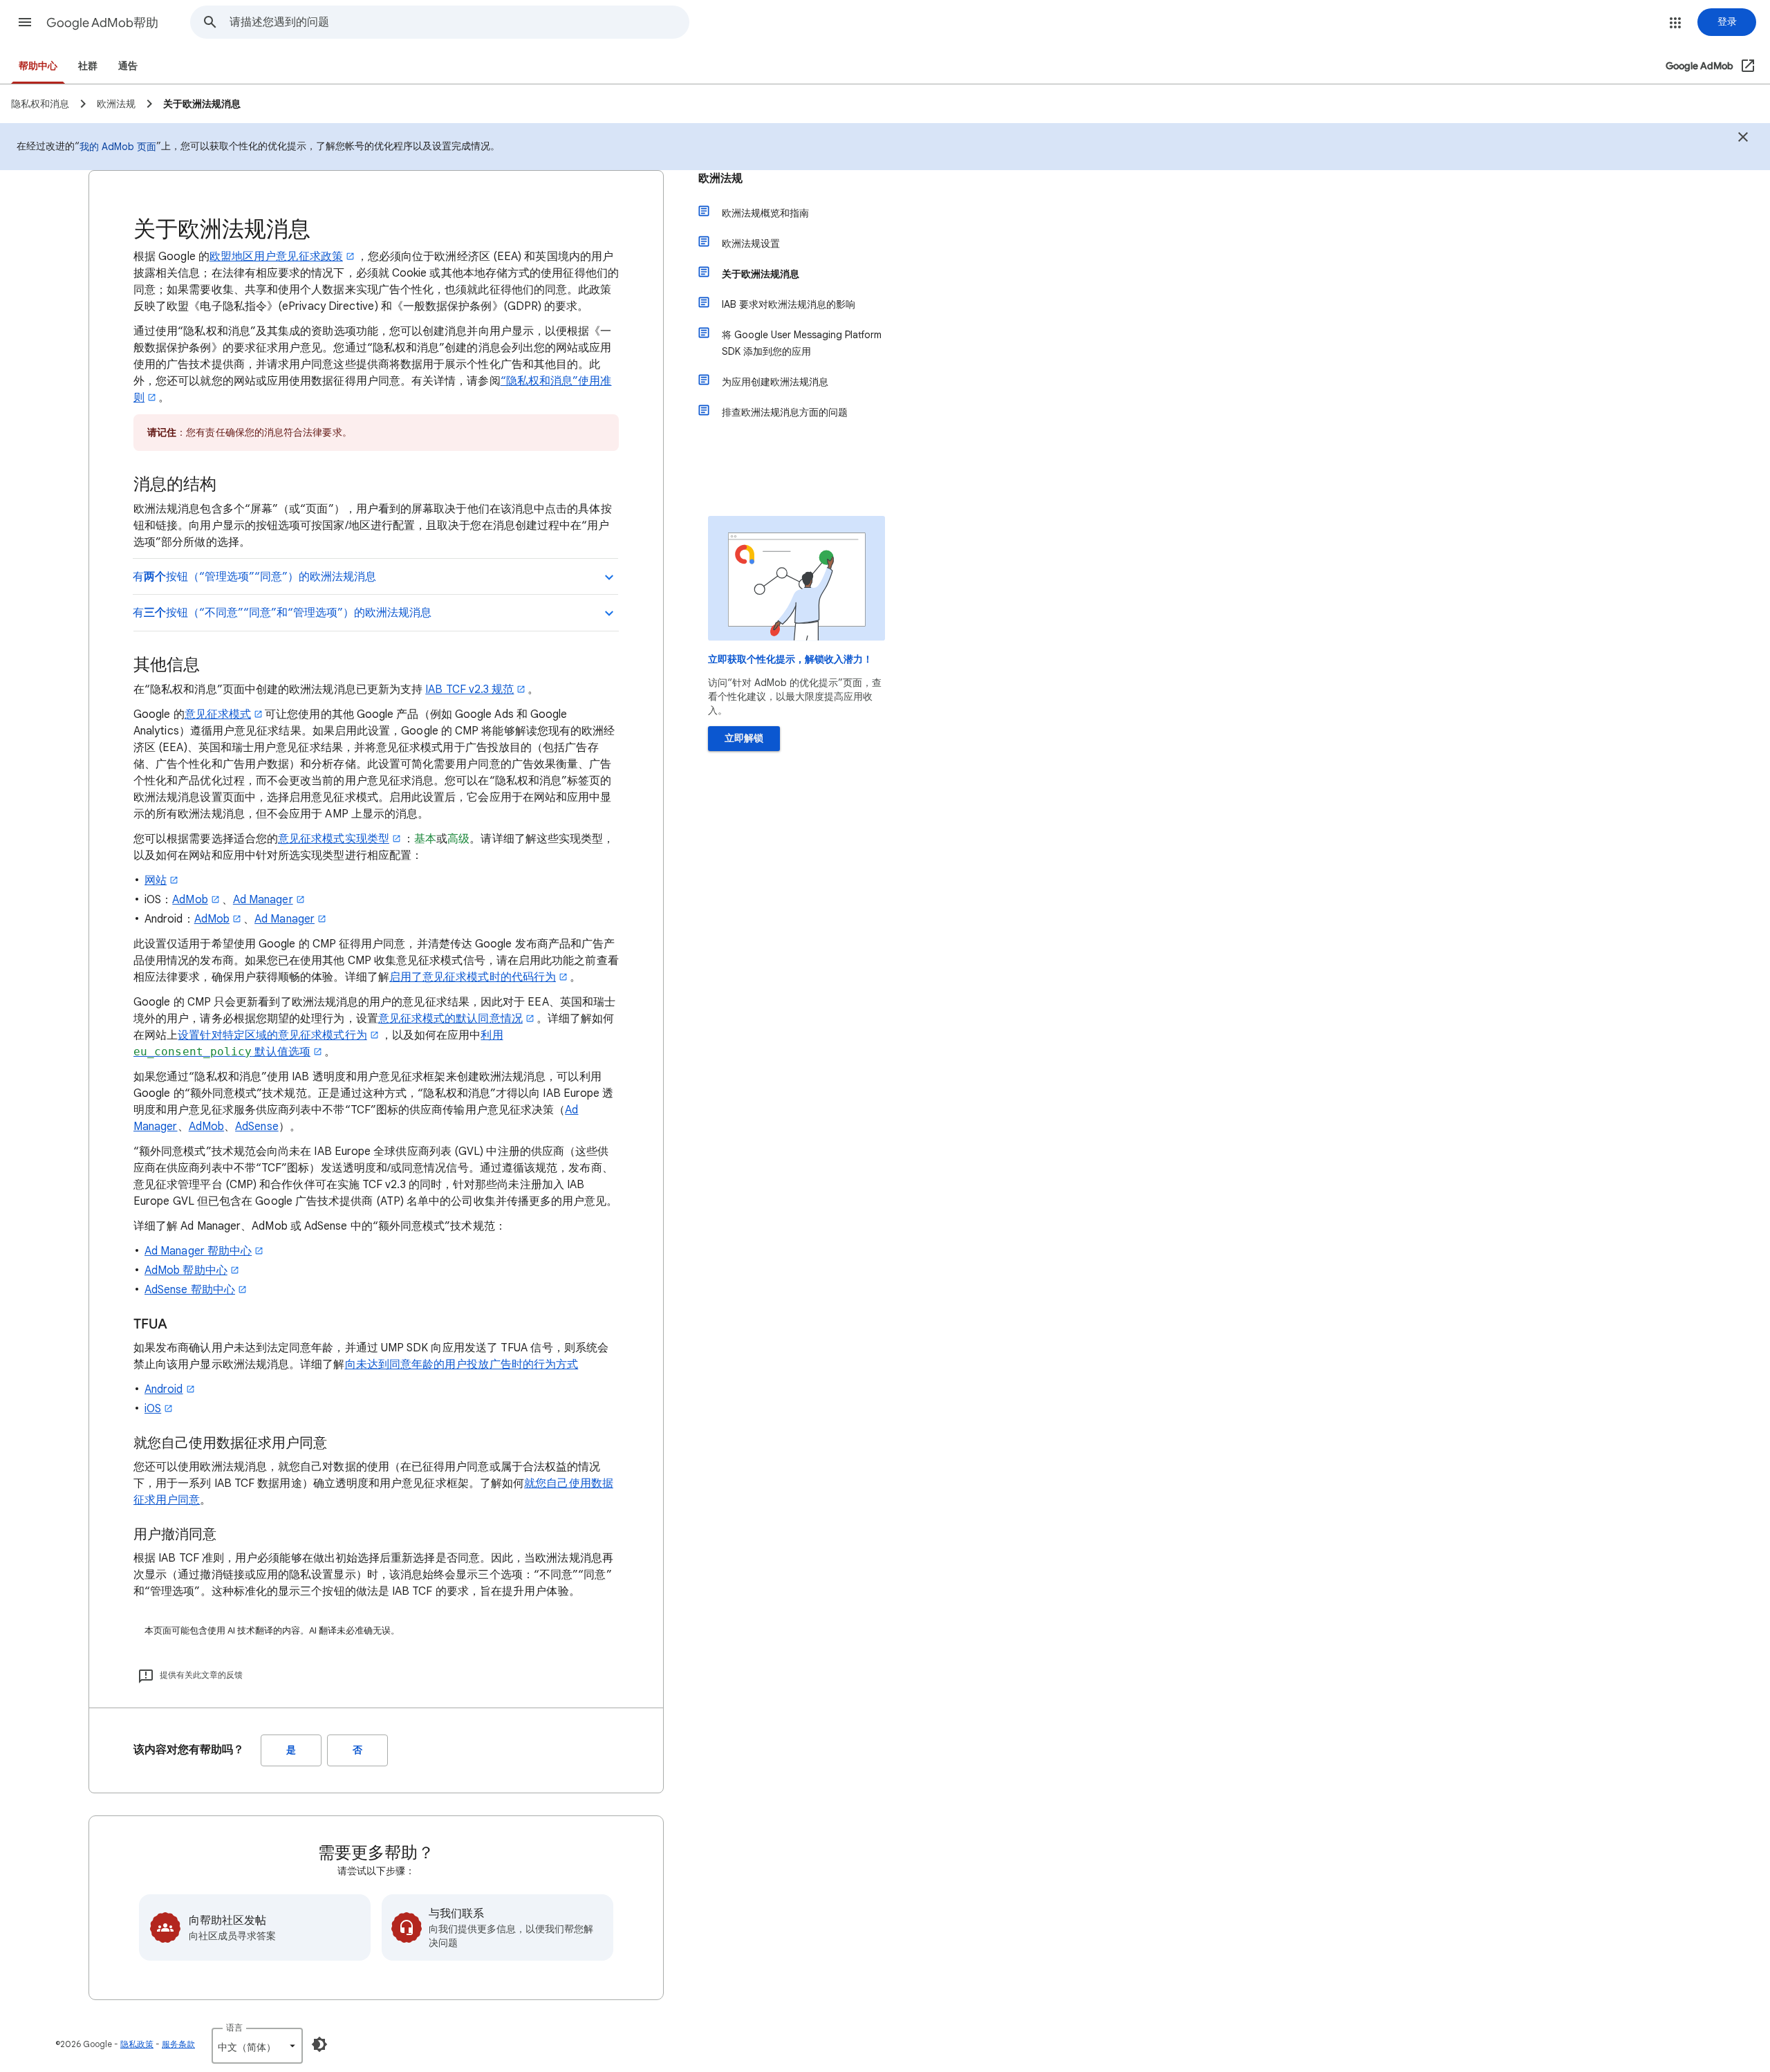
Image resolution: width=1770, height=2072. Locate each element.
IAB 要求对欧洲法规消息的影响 (789, 304)
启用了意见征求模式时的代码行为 (473, 977)
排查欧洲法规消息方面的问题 (785, 412)
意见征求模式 (218, 714)
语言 (234, 2027)
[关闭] (1743, 139)
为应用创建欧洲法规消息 (775, 382)
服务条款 (178, 2044)
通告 (128, 66)
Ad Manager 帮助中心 (198, 1251)
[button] (25, 22)
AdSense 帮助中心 (190, 1290)
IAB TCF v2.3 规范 (469, 690)
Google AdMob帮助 (102, 23)
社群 (88, 66)
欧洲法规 (720, 178)
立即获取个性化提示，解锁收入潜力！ (790, 659)
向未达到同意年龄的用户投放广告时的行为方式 (462, 1365)
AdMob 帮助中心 (186, 1270)
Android (164, 1389)
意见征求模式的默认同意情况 (450, 1019)
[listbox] (257, 2046)
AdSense (257, 1127)
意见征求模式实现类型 (334, 839)
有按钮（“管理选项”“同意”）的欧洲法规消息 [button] (254, 577)
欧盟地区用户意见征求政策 (276, 257)
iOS (153, 1409)
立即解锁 (744, 738)
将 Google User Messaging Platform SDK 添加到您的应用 (802, 343)
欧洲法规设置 (751, 243)
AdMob (190, 900)
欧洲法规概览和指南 (765, 213)
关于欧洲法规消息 (761, 274)
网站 (156, 880)
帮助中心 (38, 66)
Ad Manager (263, 900)
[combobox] (459, 22)
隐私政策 (137, 2044)
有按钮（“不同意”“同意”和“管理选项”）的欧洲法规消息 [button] (282, 613)
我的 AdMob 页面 (118, 147)
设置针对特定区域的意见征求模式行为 (272, 1035)
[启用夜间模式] (319, 2044)
